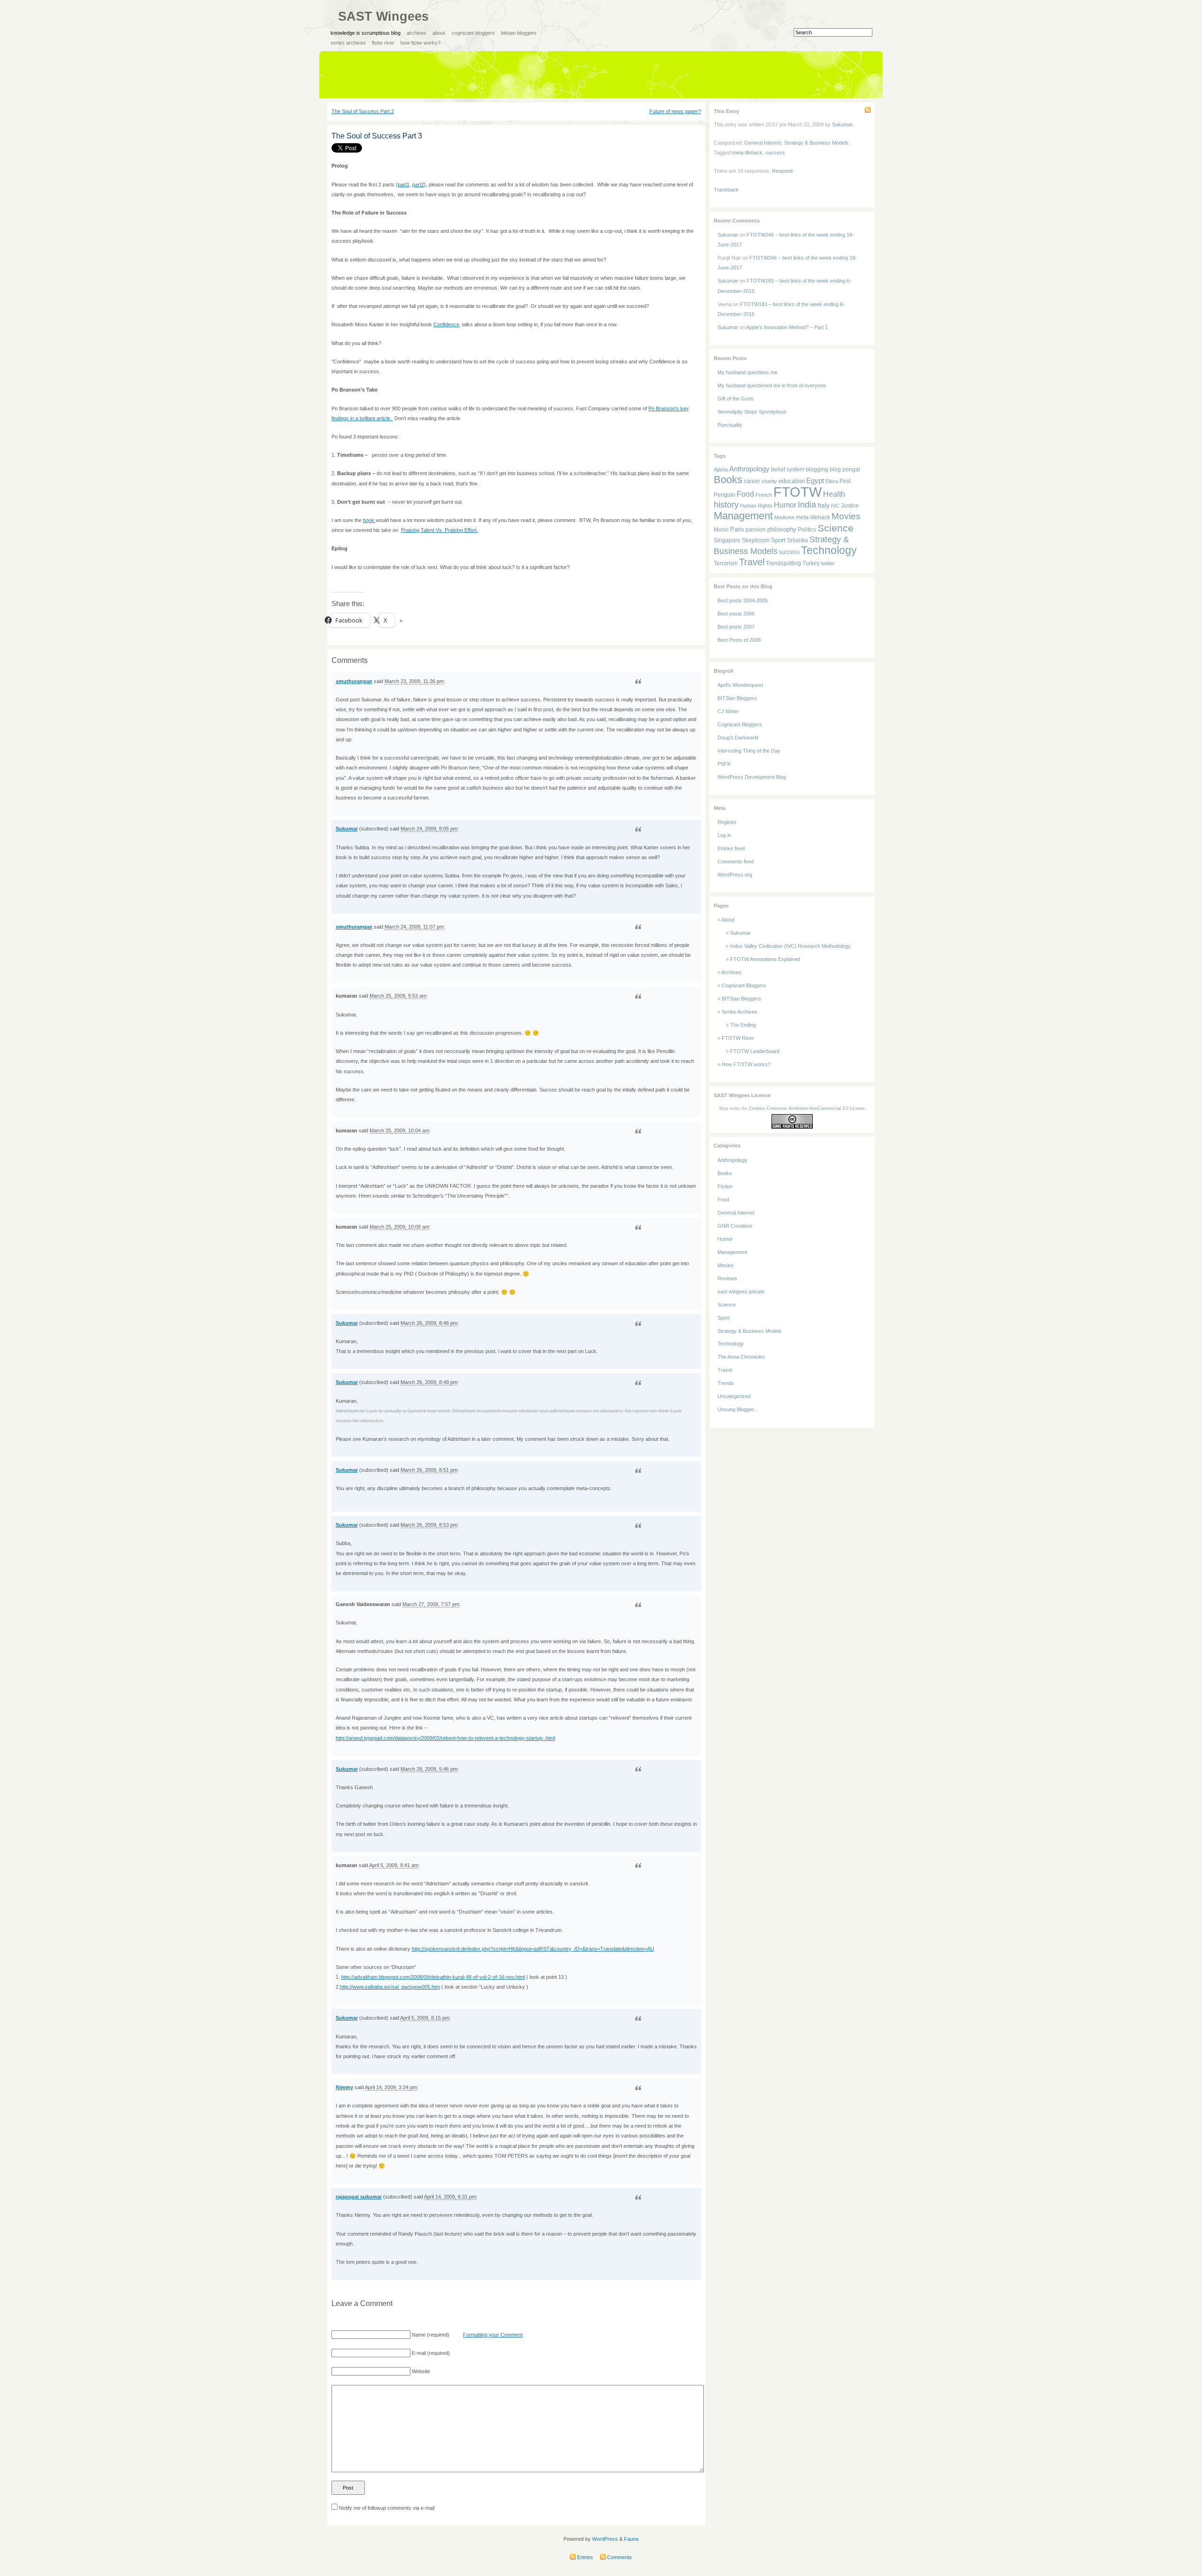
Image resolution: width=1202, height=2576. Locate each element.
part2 (418, 185)
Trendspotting (783, 563)
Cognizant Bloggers (473, 33)
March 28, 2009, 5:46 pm (429, 1769)
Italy (824, 505)
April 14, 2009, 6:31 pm (450, 2197)
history (726, 505)
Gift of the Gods (736, 399)
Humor (785, 505)
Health (834, 494)
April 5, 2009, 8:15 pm (425, 2018)
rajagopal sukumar (359, 2197)
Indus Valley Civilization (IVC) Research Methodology (790, 946)
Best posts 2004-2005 (743, 600)
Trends (726, 1383)
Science (836, 528)
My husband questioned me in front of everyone (772, 385)
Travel (752, 562)
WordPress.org (735, 875)
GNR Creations (735, 1226)
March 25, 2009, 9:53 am (398, 996)
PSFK (724, 764)
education (792, 481)
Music (721, 529)
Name (419, 2335)
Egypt (815, 481)
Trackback (726, 190)
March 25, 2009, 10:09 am (399, 1227)
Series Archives (348, 43)
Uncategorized (734, 1396)
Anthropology (749, 469)
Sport (778, 540)
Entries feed (731, 848)
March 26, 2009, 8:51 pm (429, 1470)
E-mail (419, 2353)
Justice (850, 505)
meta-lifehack (747, 153)
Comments (619, 2557)
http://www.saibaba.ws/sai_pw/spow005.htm (390, 1987)
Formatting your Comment (493, 2335)
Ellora (832, 481)
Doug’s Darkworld (738, 738)
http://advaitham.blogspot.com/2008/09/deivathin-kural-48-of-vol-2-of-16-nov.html (433, 1977)
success (775, 153)
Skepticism (756, 540)
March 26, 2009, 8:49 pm (429, 1382)
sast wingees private (741, 1292)
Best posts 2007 (736, 627)
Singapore (727, 540)
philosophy (782, 529)
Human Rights (756, 506)
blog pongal (845, 469)
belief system (788, 469)
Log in (724, 835)
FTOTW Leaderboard (755, 1051)
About (439, 33)
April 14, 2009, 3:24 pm (391, 2087)
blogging (817, 469)
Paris (737, 529)
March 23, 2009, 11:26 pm (414, 681)
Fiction (725, 1186)
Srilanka (797, 540)
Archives (416, 33)
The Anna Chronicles (741, 1357)
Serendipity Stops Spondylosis (752, 412)
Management (743, 516)
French (764, 495)
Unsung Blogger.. (737, 1409)
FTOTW (797, 492)
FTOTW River (383, 43)
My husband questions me (747, 372)
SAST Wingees (383, 16)
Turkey (811, 563)
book (369, 520)
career (752, 481)
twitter (828, 563)
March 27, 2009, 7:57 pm (431, 1604)
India (807, 505)
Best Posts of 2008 (739, 640)
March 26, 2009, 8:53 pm (429, 1525)
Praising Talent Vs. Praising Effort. (439, 530)
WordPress (605, 2539)
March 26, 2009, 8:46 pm (429, 1323)
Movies (846, 516)
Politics (807, 529)
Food (745, 494)
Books (728, 480)
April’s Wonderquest (740, 685)
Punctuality (730, 425)
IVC (835, 506)
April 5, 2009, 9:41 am (394, 1865)
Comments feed (736, 861)
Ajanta (721, 469)
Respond (782, 171)
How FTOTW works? (420, 43)
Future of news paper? (675, 111)
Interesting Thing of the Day (749, 751)
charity (769, 481)
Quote (638, 681)
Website (421, 2371)
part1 (404, 185)
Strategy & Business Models (816, 143)
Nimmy (344, 2087)
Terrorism (726, 563)
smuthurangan (354, 681)
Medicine (784, 517)
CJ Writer (728, 711)
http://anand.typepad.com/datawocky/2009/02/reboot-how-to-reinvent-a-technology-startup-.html (445, 1738)
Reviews (727, 1278)
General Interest (763, 143)
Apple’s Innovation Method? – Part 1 (787, 327)
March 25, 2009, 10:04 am (399, 1130)
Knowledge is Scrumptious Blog (366, 33)
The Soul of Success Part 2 (363, 111)
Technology (829, 550)
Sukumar (347, 829)
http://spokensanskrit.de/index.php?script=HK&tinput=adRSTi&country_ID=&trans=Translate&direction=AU (533, 1949)
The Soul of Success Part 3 (377, 136)
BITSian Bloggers (519, 33)
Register (727, 822)
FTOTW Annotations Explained (765, 959)
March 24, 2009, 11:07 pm (414, 927)
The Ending (743, 1025)
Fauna (631, 2539)
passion (756, 529)
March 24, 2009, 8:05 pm (429, 829)
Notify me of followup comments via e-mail (387, 2508)
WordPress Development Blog (752, 777)
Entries (584, 2557)
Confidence (446, 324)
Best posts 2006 (736, 614)
